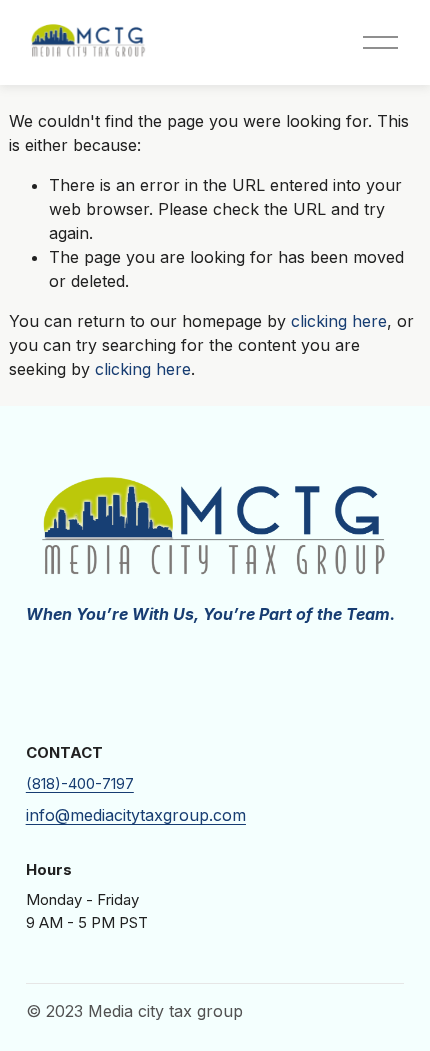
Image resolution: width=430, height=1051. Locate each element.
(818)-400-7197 (80, 784)
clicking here (339, 321)
